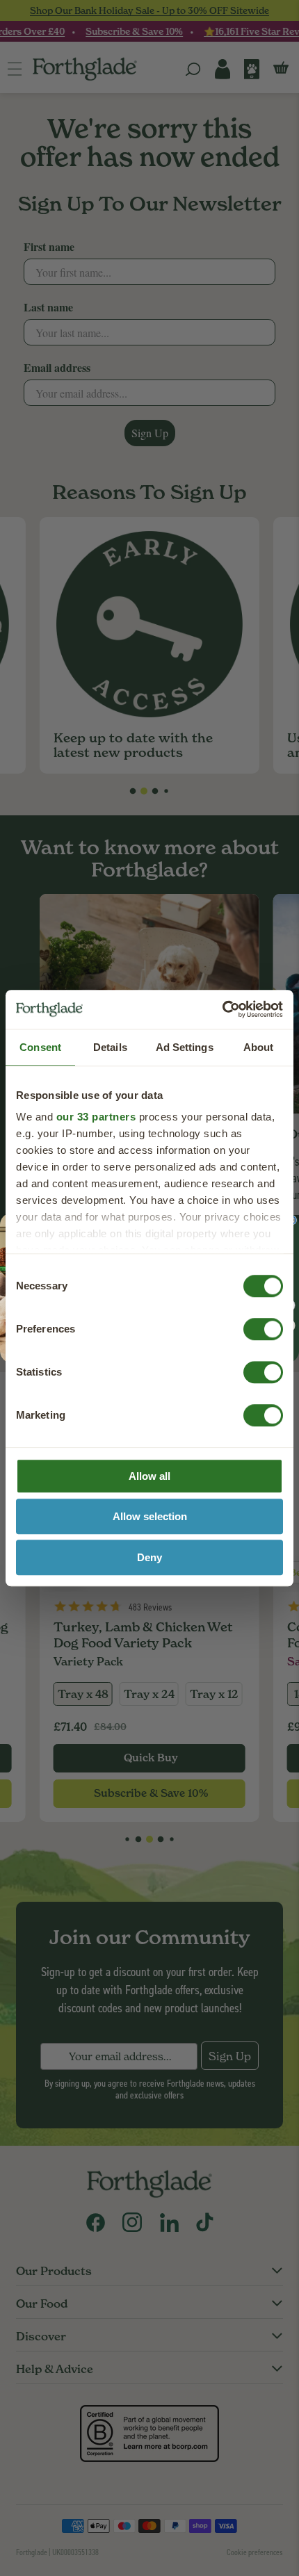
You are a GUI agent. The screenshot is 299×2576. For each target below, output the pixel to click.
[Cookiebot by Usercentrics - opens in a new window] (222, 1009)
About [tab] (259, 1047)
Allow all (149, 1476)
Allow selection (150, 1516)
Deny (149, 1557)
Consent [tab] (40, 1047)
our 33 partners (96, 1117)
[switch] (250, 1324)
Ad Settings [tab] (185, 1047)
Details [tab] (110, 1047)
